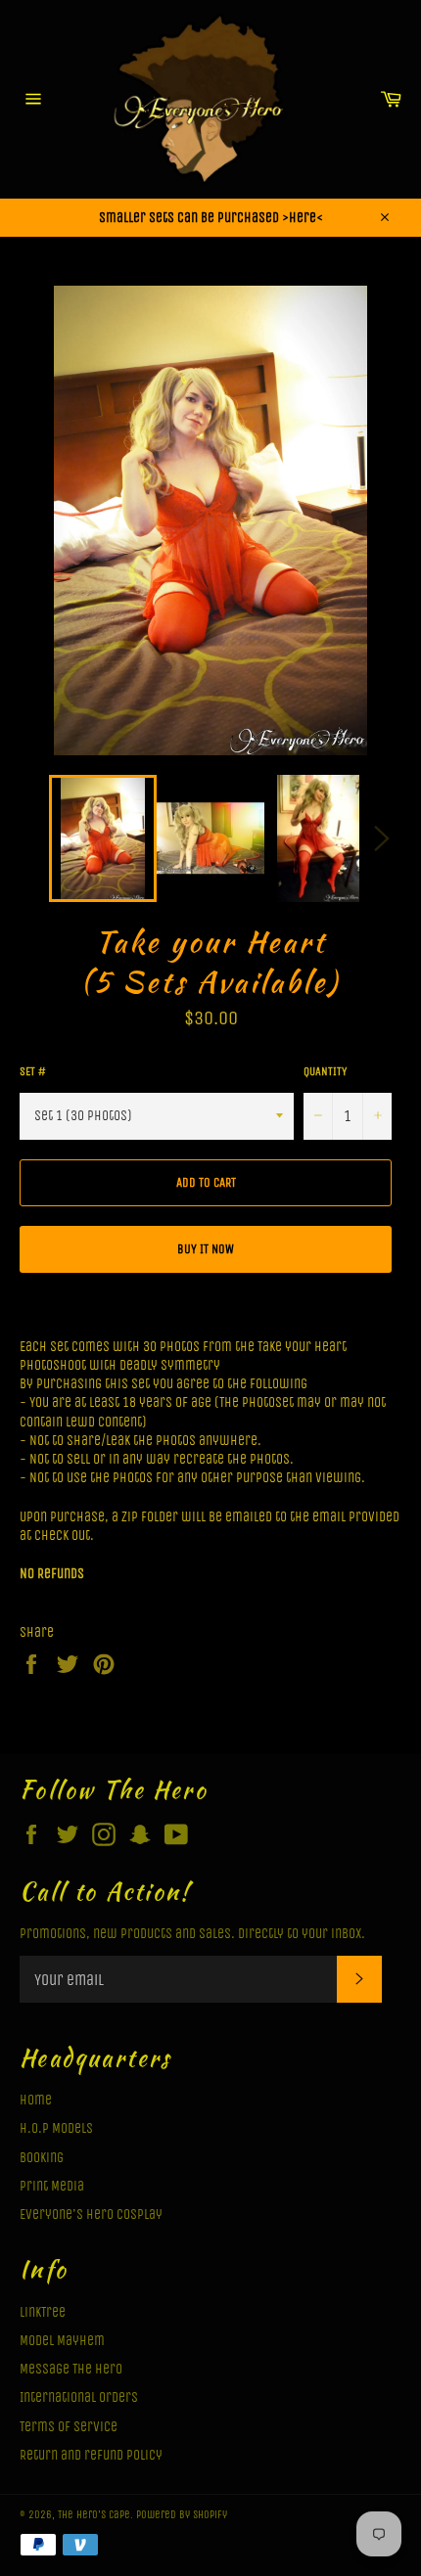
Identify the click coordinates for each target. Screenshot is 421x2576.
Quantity (325, 1071)
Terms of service (69, 2427)
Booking (42, 2158)
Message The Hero (71, 2369)
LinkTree (43, 2312)
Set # (33, 1071)
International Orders (79, 2397)
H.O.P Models (56, 2128)
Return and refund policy (91, 2455)
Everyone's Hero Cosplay (91, 2214)
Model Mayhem (62, 2341)
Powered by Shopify (182, 2515)
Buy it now (206, 1249)
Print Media (52, 2186)
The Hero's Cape (94, 2515)
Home (36, 2100)
